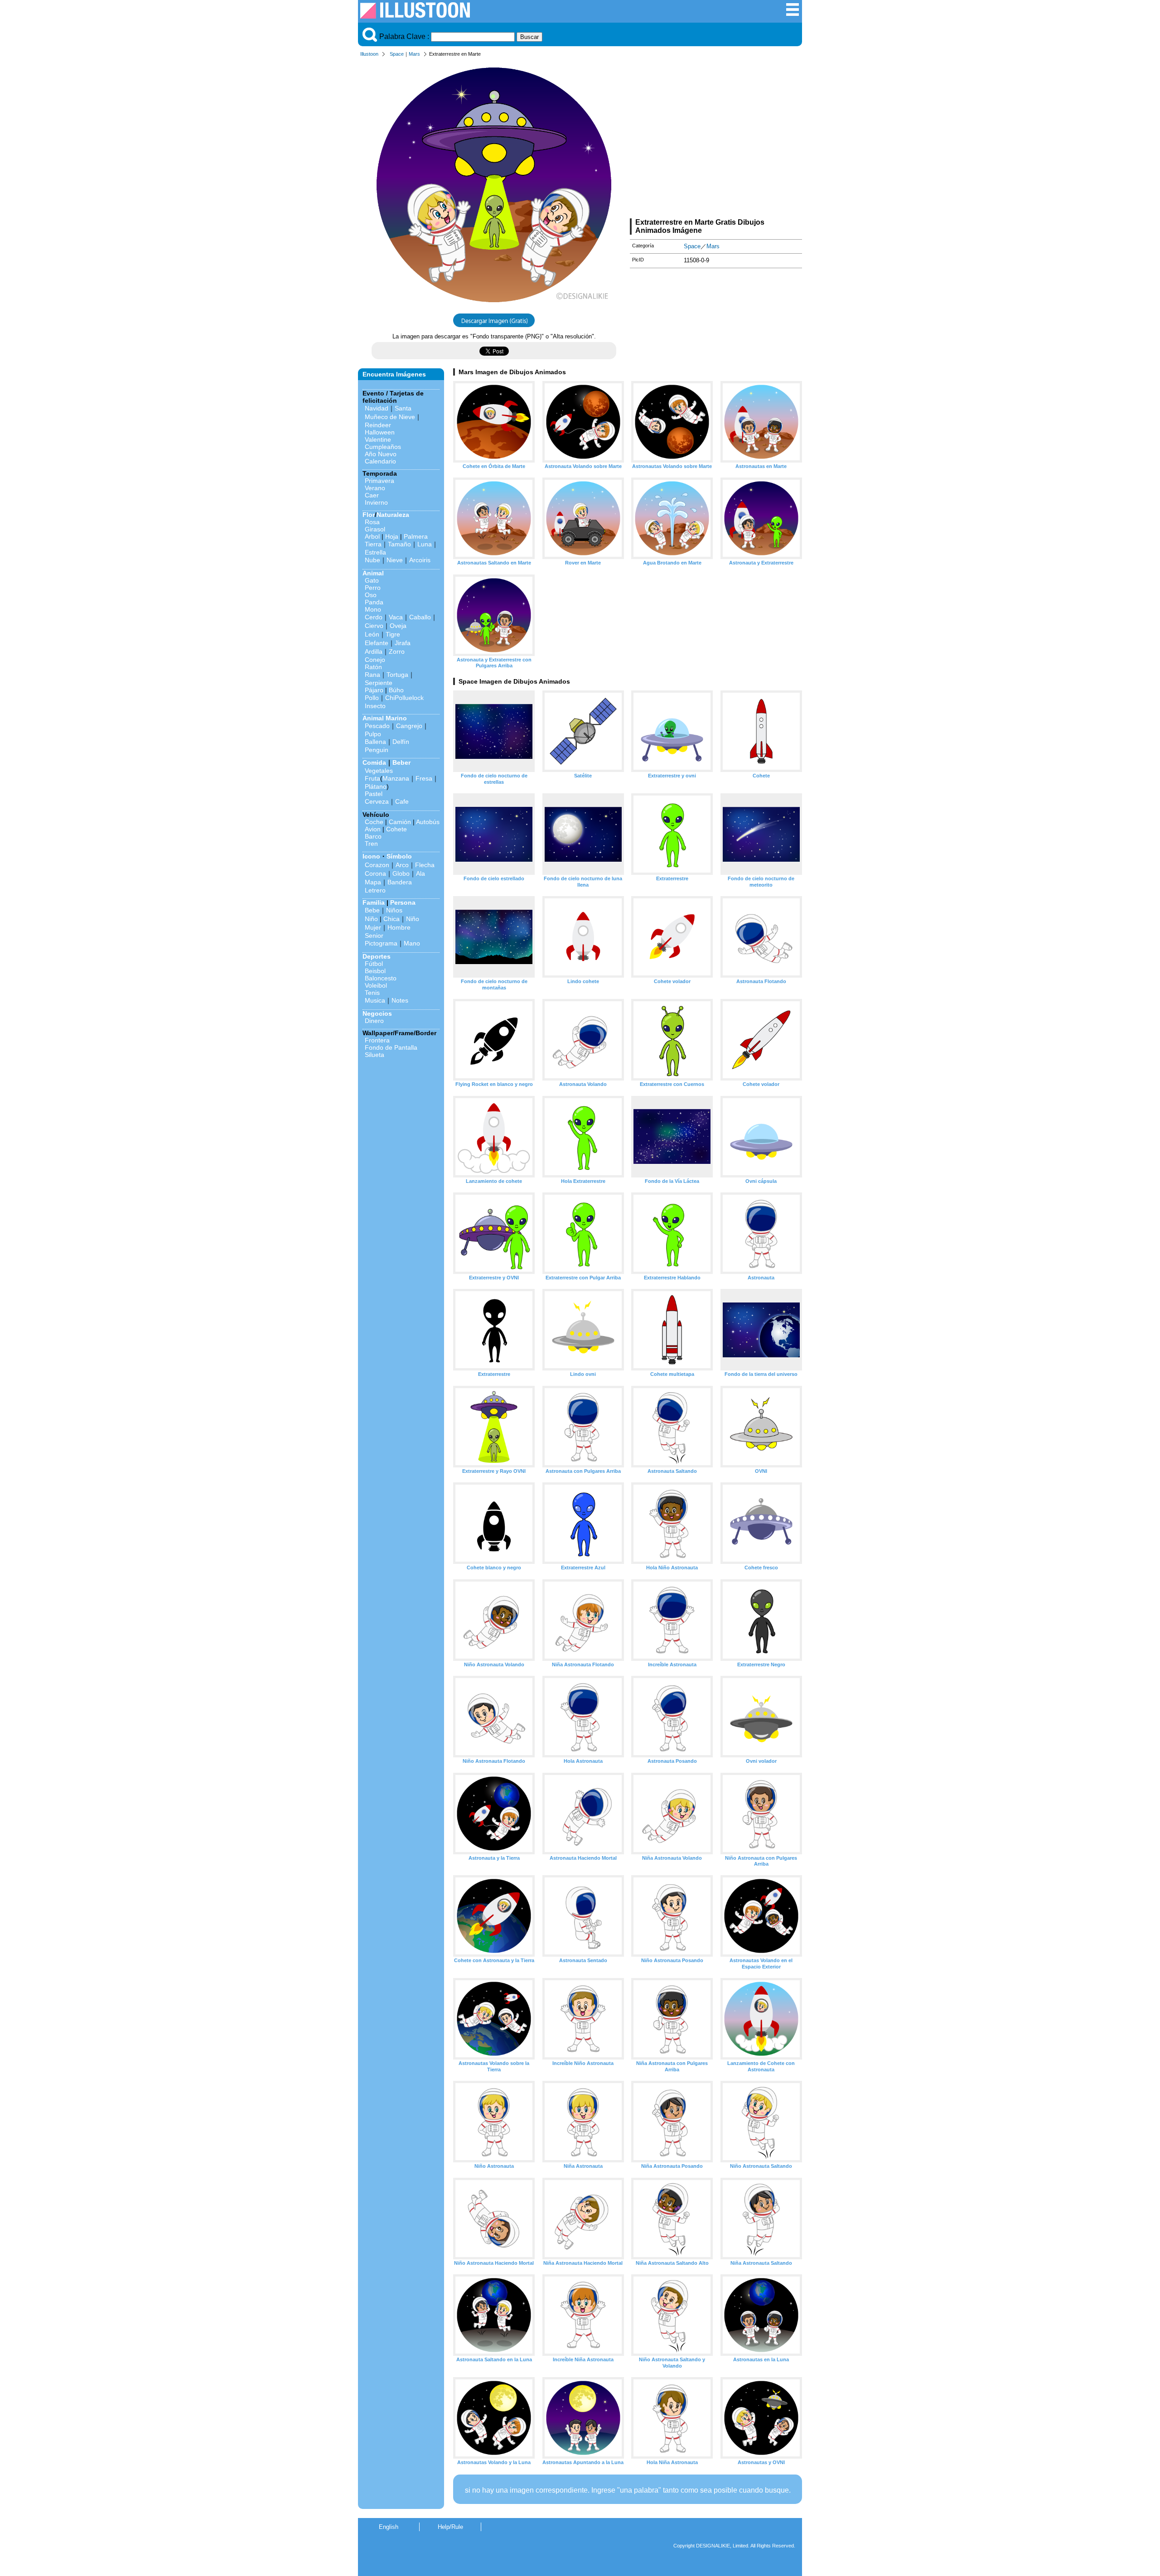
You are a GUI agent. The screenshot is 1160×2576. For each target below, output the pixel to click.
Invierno (376, 502)
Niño (371, 919)
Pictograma (381, 943)
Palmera (416, 536)
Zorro (397, 651)
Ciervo (374, 626)
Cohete (396, 829)
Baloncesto (381, 978)
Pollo (372, 698)
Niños (394, 910)
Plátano (376, 786)
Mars (414, 54)
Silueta (375, 1055)
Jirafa (403, 643)
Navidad (377, 408)
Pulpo (373, 734)
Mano (412, 943)
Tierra (373, 544)
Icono (371, 856)
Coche (374, 822)
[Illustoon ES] (415, 16)
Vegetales (379, 771)
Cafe (402, 801)
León (372, 634)
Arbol (372, 536)
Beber (401, 762)
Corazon (377, 865)
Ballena (375, 742)
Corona (375, 873)
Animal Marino (385, 718)
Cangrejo (409, 726)
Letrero (375, 890)
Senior (374, 936)
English (389, 2527)
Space (397, 54)
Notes (400, 1000)
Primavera (379, 481)
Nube (372, 560)
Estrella (375, 552)
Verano (375, 488)
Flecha (425, 865)
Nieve (395, 560)
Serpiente (379, 683)
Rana (372, 675)
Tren (371, 844)
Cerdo (374, 617)
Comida (374, 762)
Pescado (377, 726)
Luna (425, 544)
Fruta (372, 778)
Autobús (428, 822)
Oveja (398, 626)
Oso (371, 595)
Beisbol (375, 971)
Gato (372, 580)
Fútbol (374, 964)
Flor (369, 515)
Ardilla (374, 651)
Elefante (377, 643)
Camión (400, 822)
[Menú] (793, 14)
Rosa (372, 522)
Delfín (401, 742)
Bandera (400, 882)
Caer (372, 495)
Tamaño (399, 544)
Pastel (374, 794)
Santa (403, 408)
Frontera (377, 1040)
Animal (373, 573)
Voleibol (376, 985)
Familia (374, 902)
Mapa (373, 882)
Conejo (375, 660)
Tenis (372, 993)
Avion (373, 829)
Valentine (378, 439)
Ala (420, 873)
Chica (391, 919)
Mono (373, 609)
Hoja (392, 536)
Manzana (396, 778)
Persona (403, 902)
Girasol (375, 529)
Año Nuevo (381, 454)
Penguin (377, 750)
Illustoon (369, 54)
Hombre (399, 927)
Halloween (380, 432)
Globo (401, 873)
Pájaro (374, 690)
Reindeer (378, 425)
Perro (373, 588)
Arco (402, 865)
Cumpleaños (383, 447)
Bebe (372, 910)
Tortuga (397, 675)
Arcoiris (420, 560)
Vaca (396, 617)
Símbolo (399, 856)
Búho (396, 690)
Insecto (375, 706)
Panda (374, 602)
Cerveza (377, 801)
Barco (373, 836)
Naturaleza (393, 515)
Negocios (377, 1013)
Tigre (393, 634)
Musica (375, 1000)
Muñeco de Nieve (390, 417)
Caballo (420, 617)
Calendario (380, 461)
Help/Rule (450, 2527)
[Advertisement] (716, 140)
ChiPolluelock (404, 698)
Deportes (377, 956)
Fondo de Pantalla (391, 1047)
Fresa (424, 778)
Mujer (373, 927)
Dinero (374, 1021)
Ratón (373, 667)
